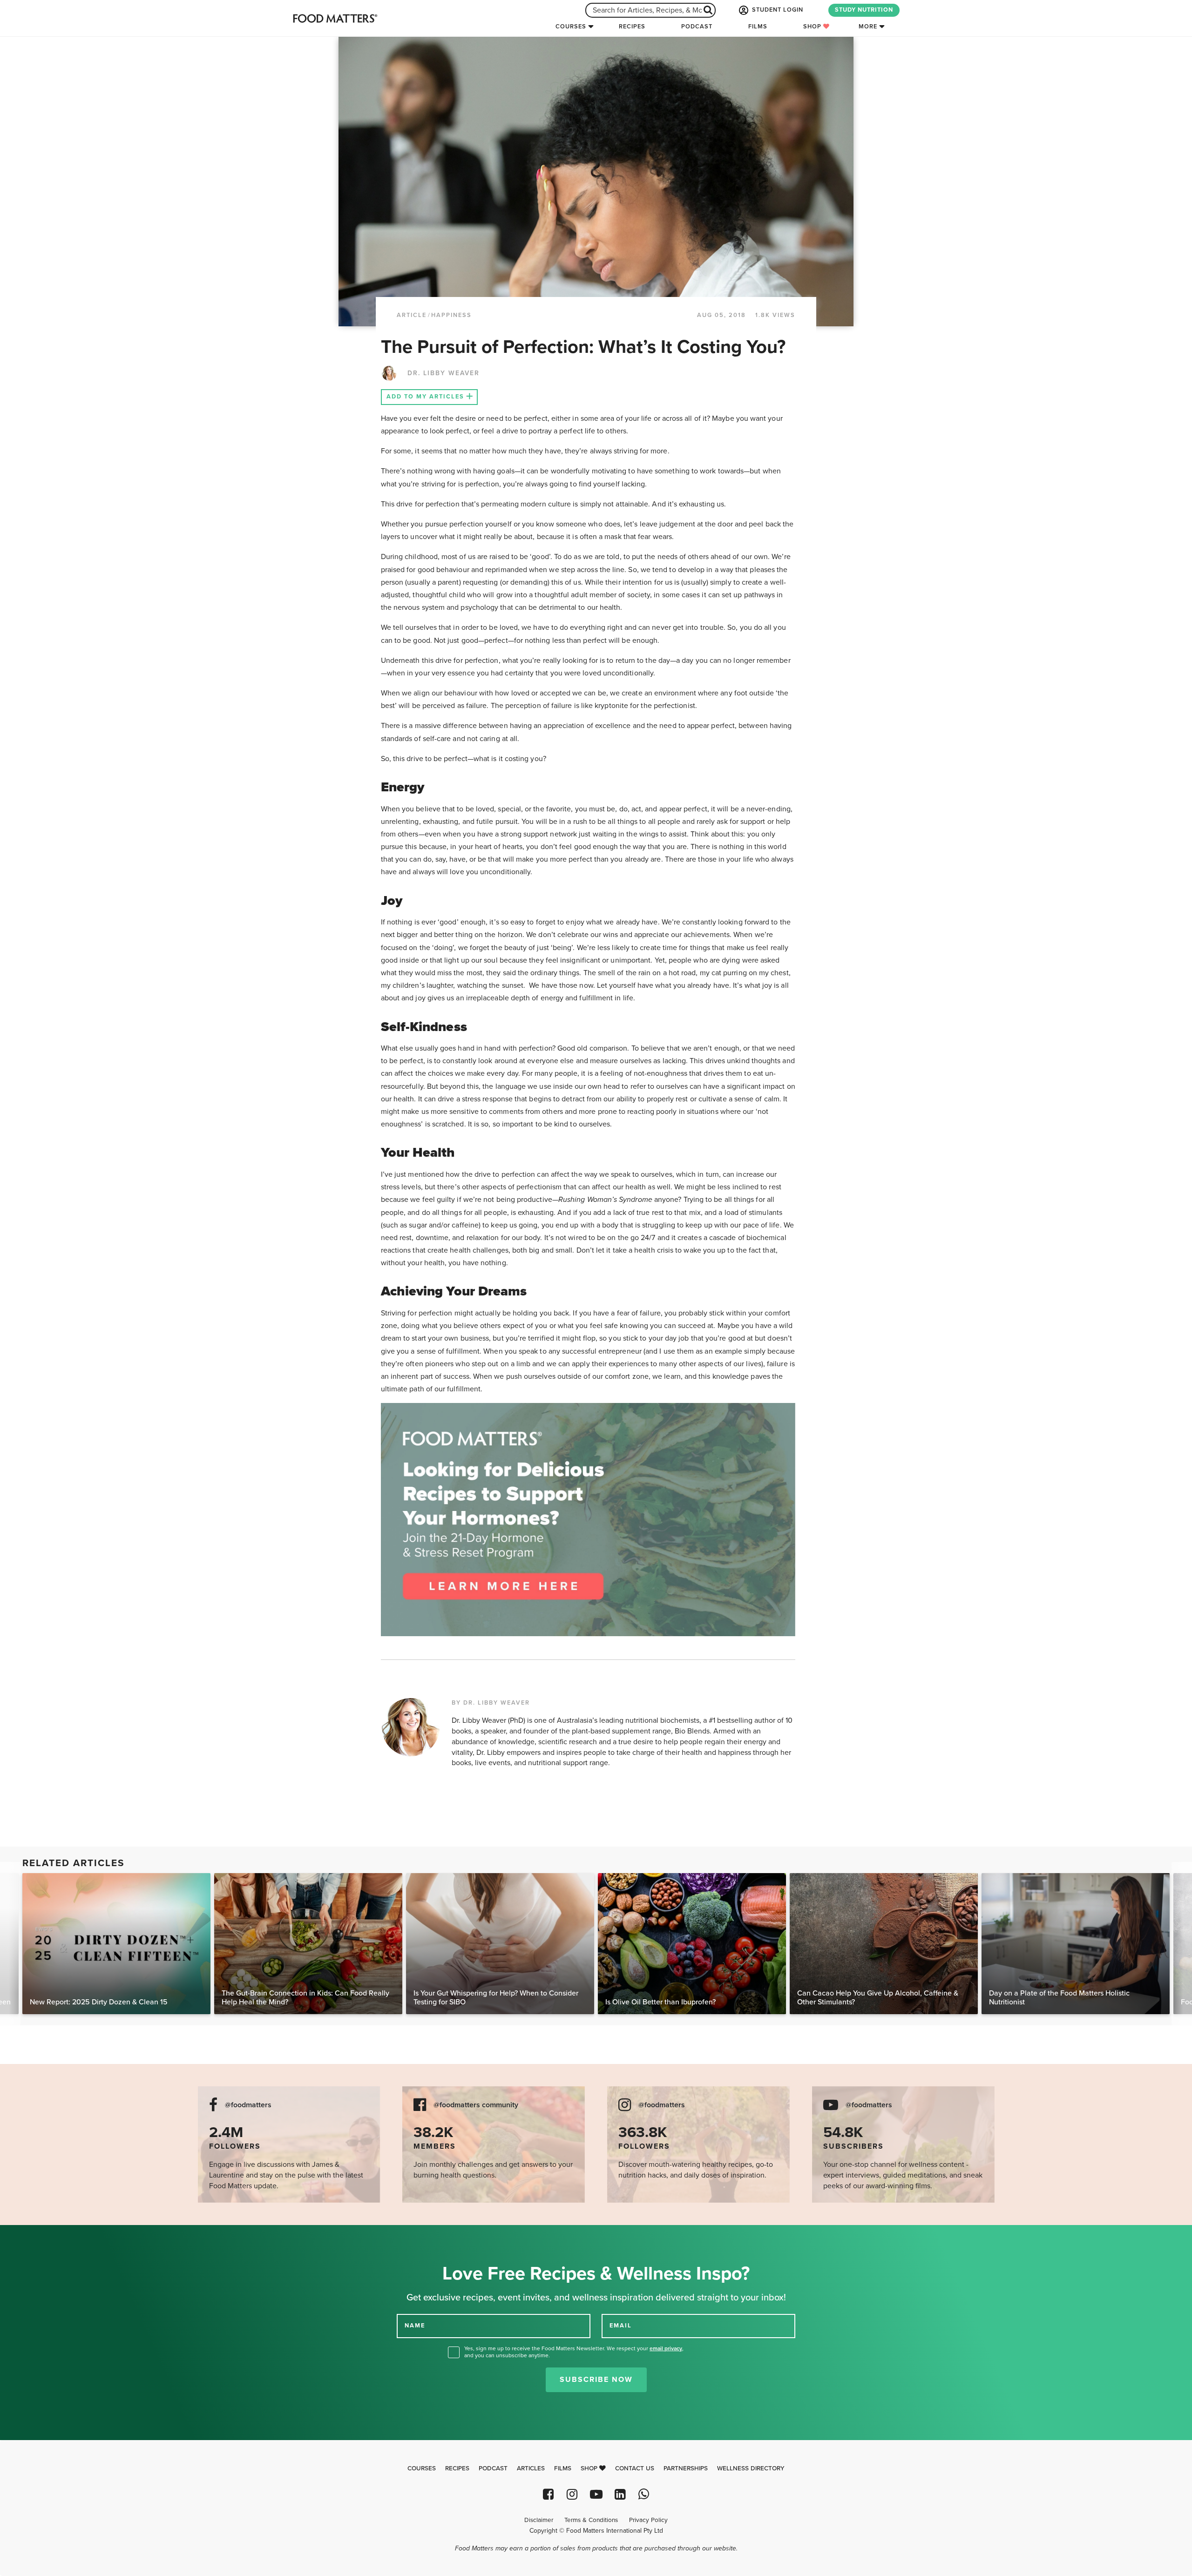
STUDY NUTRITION (864, 10)
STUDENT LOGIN (777, 10)
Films (758, 27)
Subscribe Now (596, 2380)
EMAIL (621, 2326)
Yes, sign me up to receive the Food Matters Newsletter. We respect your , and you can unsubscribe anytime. (574, 2352)
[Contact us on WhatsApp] (644, 2494)
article (412, 315)
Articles (531, 2468)
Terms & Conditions (591, 2520)
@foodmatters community (476, 2105)
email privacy (666, 2348)
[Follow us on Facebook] (548, 2494)
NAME (415, 2326)
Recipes (632, 27)
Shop (813, 27)
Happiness (451, 315)
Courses (571, 27)
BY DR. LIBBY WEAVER (491, 1703)
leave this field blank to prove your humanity (37, 2235)
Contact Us (635, 2468)
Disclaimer (539, 2520)
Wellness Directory (751, 2468)
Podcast (697, 27)
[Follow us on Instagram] (572, 2494)
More (868, 27)
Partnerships (686, 2468)
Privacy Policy (648, 2520)
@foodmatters (248, 2105)
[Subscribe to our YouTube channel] (596, 2494)
